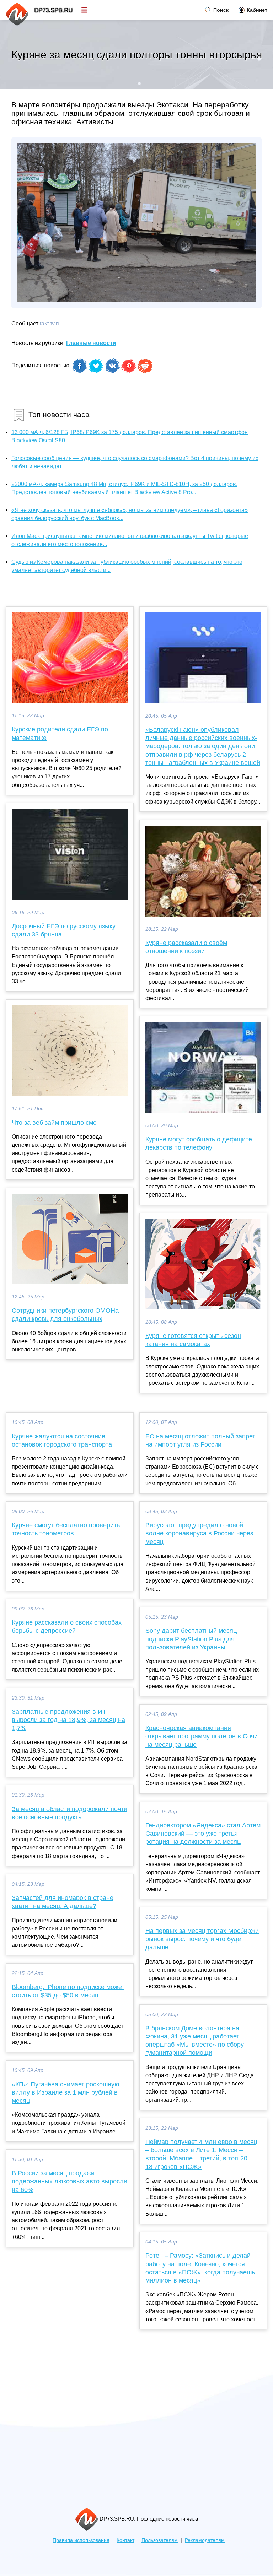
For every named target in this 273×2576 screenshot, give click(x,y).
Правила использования (81, 2540)
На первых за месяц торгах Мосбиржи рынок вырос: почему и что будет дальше (202, 1939)
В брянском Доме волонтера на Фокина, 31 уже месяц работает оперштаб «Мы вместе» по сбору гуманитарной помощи (195, 2041)
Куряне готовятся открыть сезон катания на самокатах (193, 1340)
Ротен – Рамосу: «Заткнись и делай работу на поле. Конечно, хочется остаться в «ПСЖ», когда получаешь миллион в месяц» (200, 2268)
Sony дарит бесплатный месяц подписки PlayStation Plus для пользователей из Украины (191, 1639)
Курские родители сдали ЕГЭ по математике (60, 733)
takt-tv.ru (50, 323)
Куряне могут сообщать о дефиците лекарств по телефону (199, 1143)
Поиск (220, 10)
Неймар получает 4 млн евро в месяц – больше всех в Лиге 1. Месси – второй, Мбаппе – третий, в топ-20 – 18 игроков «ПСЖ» (201, 2154)
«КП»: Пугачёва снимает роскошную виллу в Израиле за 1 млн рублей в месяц (66, 2092)
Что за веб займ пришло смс (54, 1123)
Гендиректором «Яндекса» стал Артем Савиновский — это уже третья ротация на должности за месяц (203, 1834)
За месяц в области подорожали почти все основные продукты (69, 1813)
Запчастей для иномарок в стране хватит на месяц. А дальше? (63, 1902)
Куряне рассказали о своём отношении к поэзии (186, 947)
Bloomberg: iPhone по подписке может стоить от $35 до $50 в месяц (68, 1991)
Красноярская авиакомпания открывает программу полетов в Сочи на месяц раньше (202, 1736)
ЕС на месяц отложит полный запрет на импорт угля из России (200, 1440)
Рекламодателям (205, 2540)
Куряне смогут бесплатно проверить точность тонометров (66, 1529)
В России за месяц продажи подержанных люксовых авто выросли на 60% (69, 2181)
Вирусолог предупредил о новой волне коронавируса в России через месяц (199, 1533)
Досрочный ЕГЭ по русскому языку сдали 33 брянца (64, 930)
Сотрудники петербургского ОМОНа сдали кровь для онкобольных (65, 1315)
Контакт (125, 2540)
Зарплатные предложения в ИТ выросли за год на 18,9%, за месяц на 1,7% (68, 1720)
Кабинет (256, 10)
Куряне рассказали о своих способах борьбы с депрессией (67, 1627)
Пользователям (160, 2540)
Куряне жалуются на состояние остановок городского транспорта (62, 1440)
